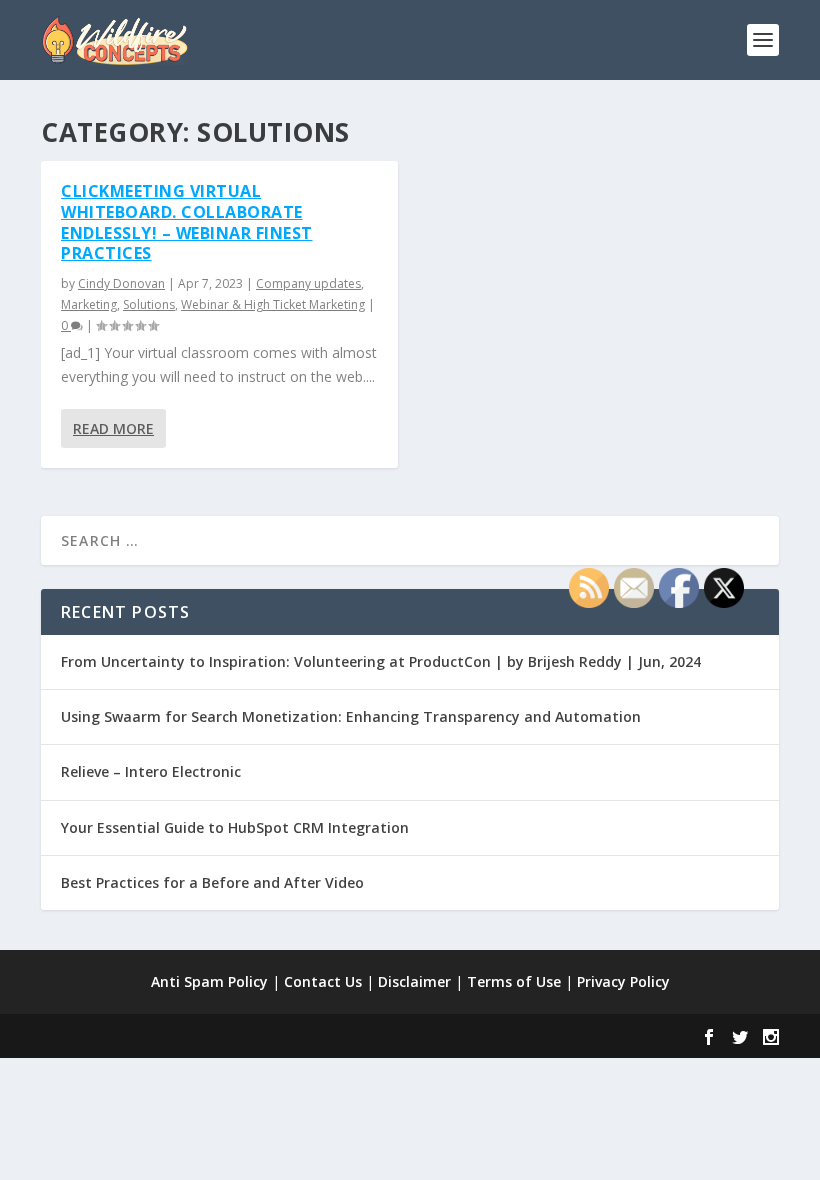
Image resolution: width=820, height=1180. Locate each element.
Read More (113, 428)
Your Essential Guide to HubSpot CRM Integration (235, 827)
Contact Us (323, 981)
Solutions (149, 304)
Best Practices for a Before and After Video (212, 882)
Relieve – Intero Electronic (151, 771)
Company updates (308, 283)
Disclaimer (414, 981)
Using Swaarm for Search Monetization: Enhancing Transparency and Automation (351, 716)
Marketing (89, 304)
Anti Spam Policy (209, 981)
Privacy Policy (623, 981)
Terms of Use (514, 981)
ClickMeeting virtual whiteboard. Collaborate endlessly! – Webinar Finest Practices (187, 222)
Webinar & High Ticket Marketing (273, 304)
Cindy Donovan (121, 283)
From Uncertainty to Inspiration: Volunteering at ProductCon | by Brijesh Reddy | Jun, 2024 (381, 661)
